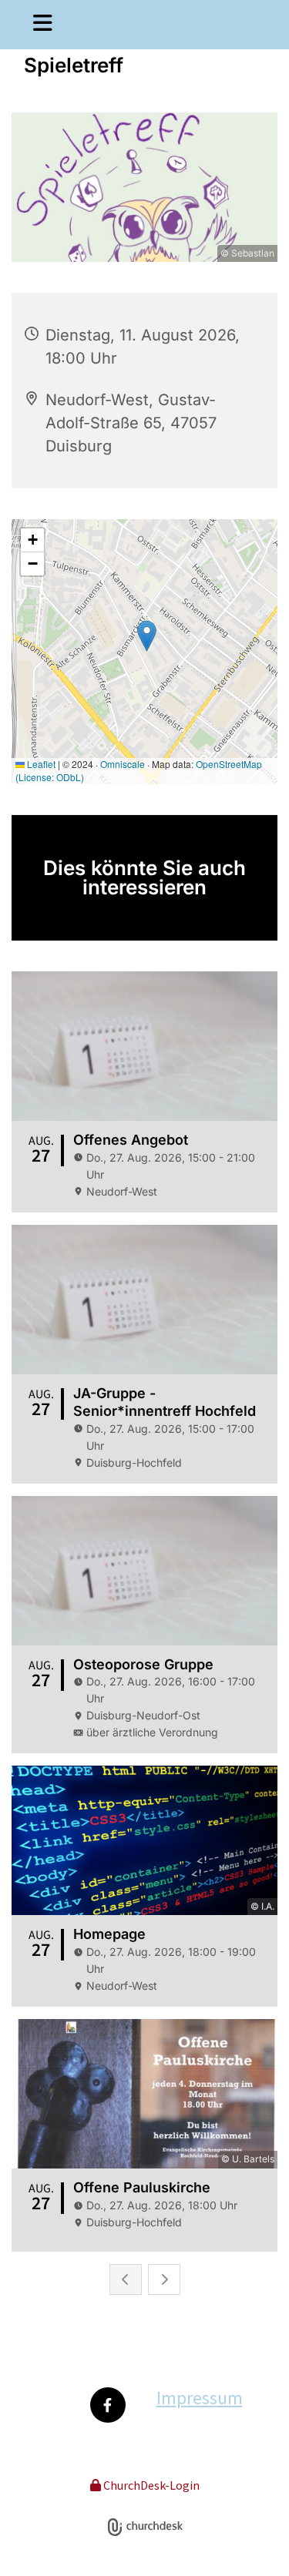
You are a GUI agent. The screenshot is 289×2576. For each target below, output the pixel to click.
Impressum (200, 2398)
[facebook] (108, 2405)
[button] (36, 25)
